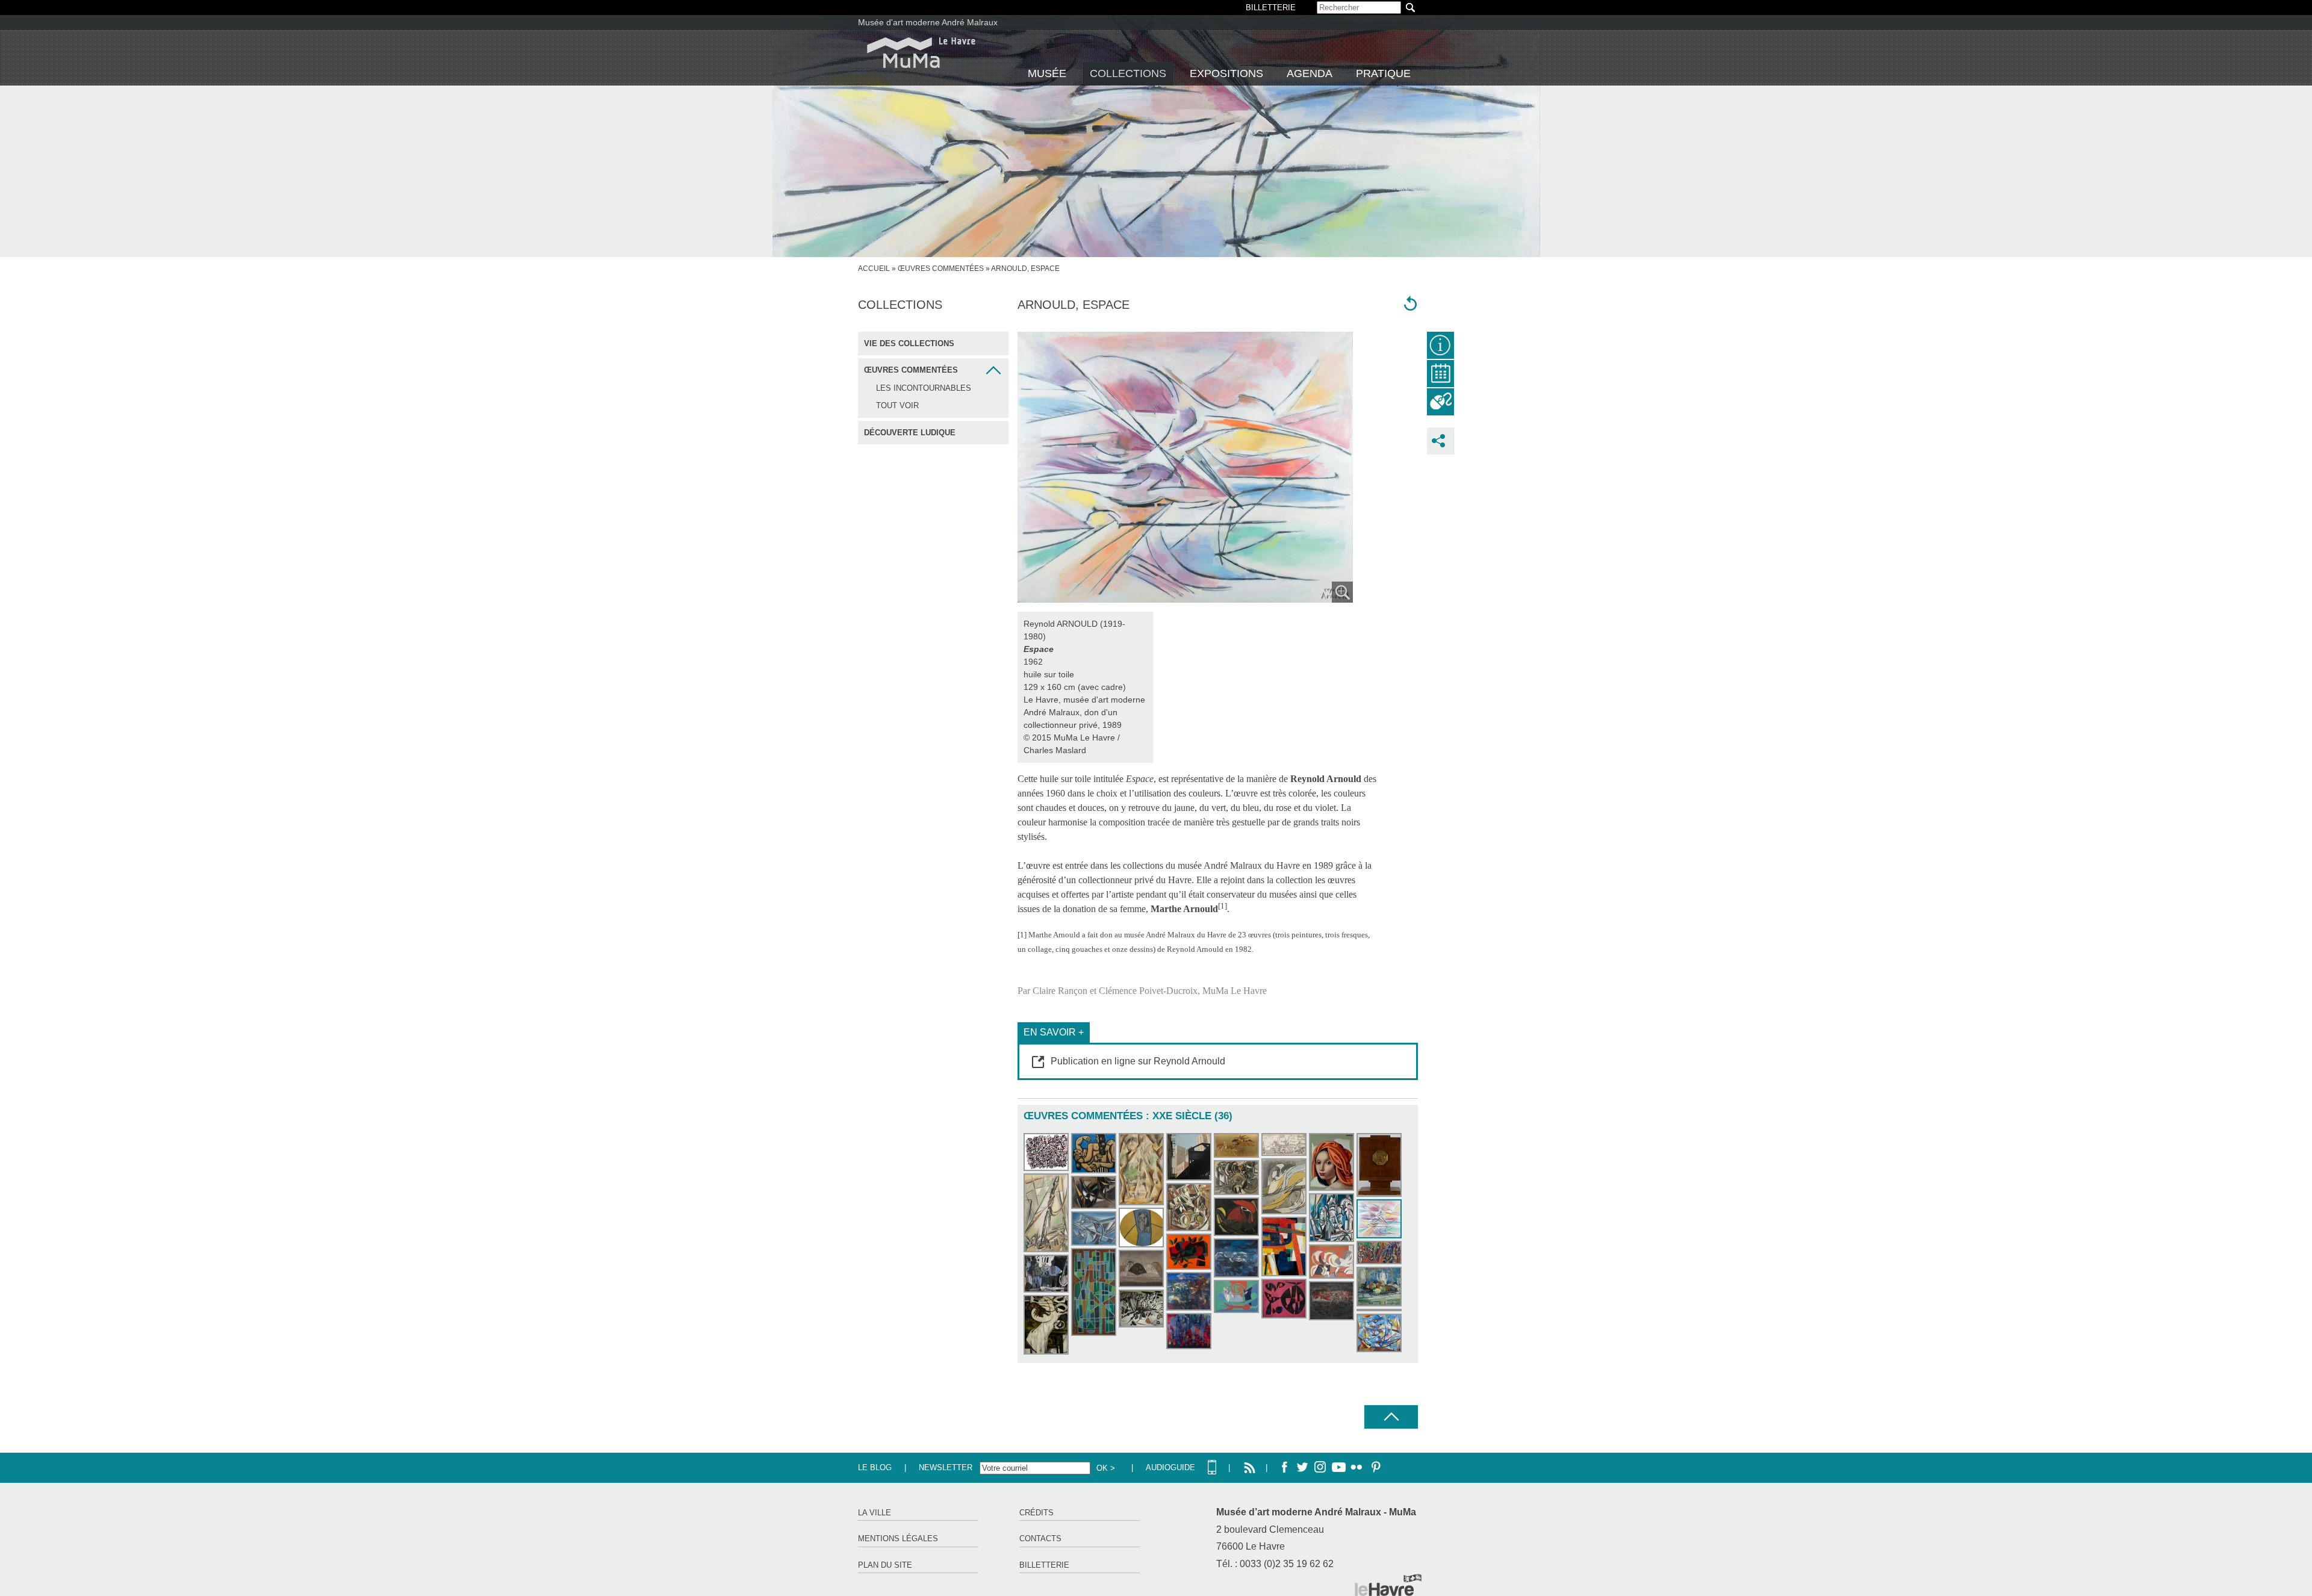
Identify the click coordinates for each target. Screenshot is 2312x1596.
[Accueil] (921, 53)
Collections (1128, 73)
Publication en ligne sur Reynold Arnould (1138, 1061)
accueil (874, 269)
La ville (875, 1513)
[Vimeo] (1338, 1468)
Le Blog (875, 1467)
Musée (1047, 73)
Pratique (1383, 73)
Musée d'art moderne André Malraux (928, 22)
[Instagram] (1320, 1468)
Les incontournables (924, 388)
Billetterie (1044, 1565)
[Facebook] (1284, 1468)
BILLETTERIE (1271, 8)
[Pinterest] (1375, 1468)
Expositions (1226, 73)
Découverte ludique (910, 433)
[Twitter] (1302, 1468)
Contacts (1040, 1539)
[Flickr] (1356, 1468)
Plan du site (885, 1565)
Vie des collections (909, 343)
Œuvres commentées (941, 269)
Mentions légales (898, 1539)
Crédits (1036, 1513)
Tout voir (897, 405)
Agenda (1310, 73)
